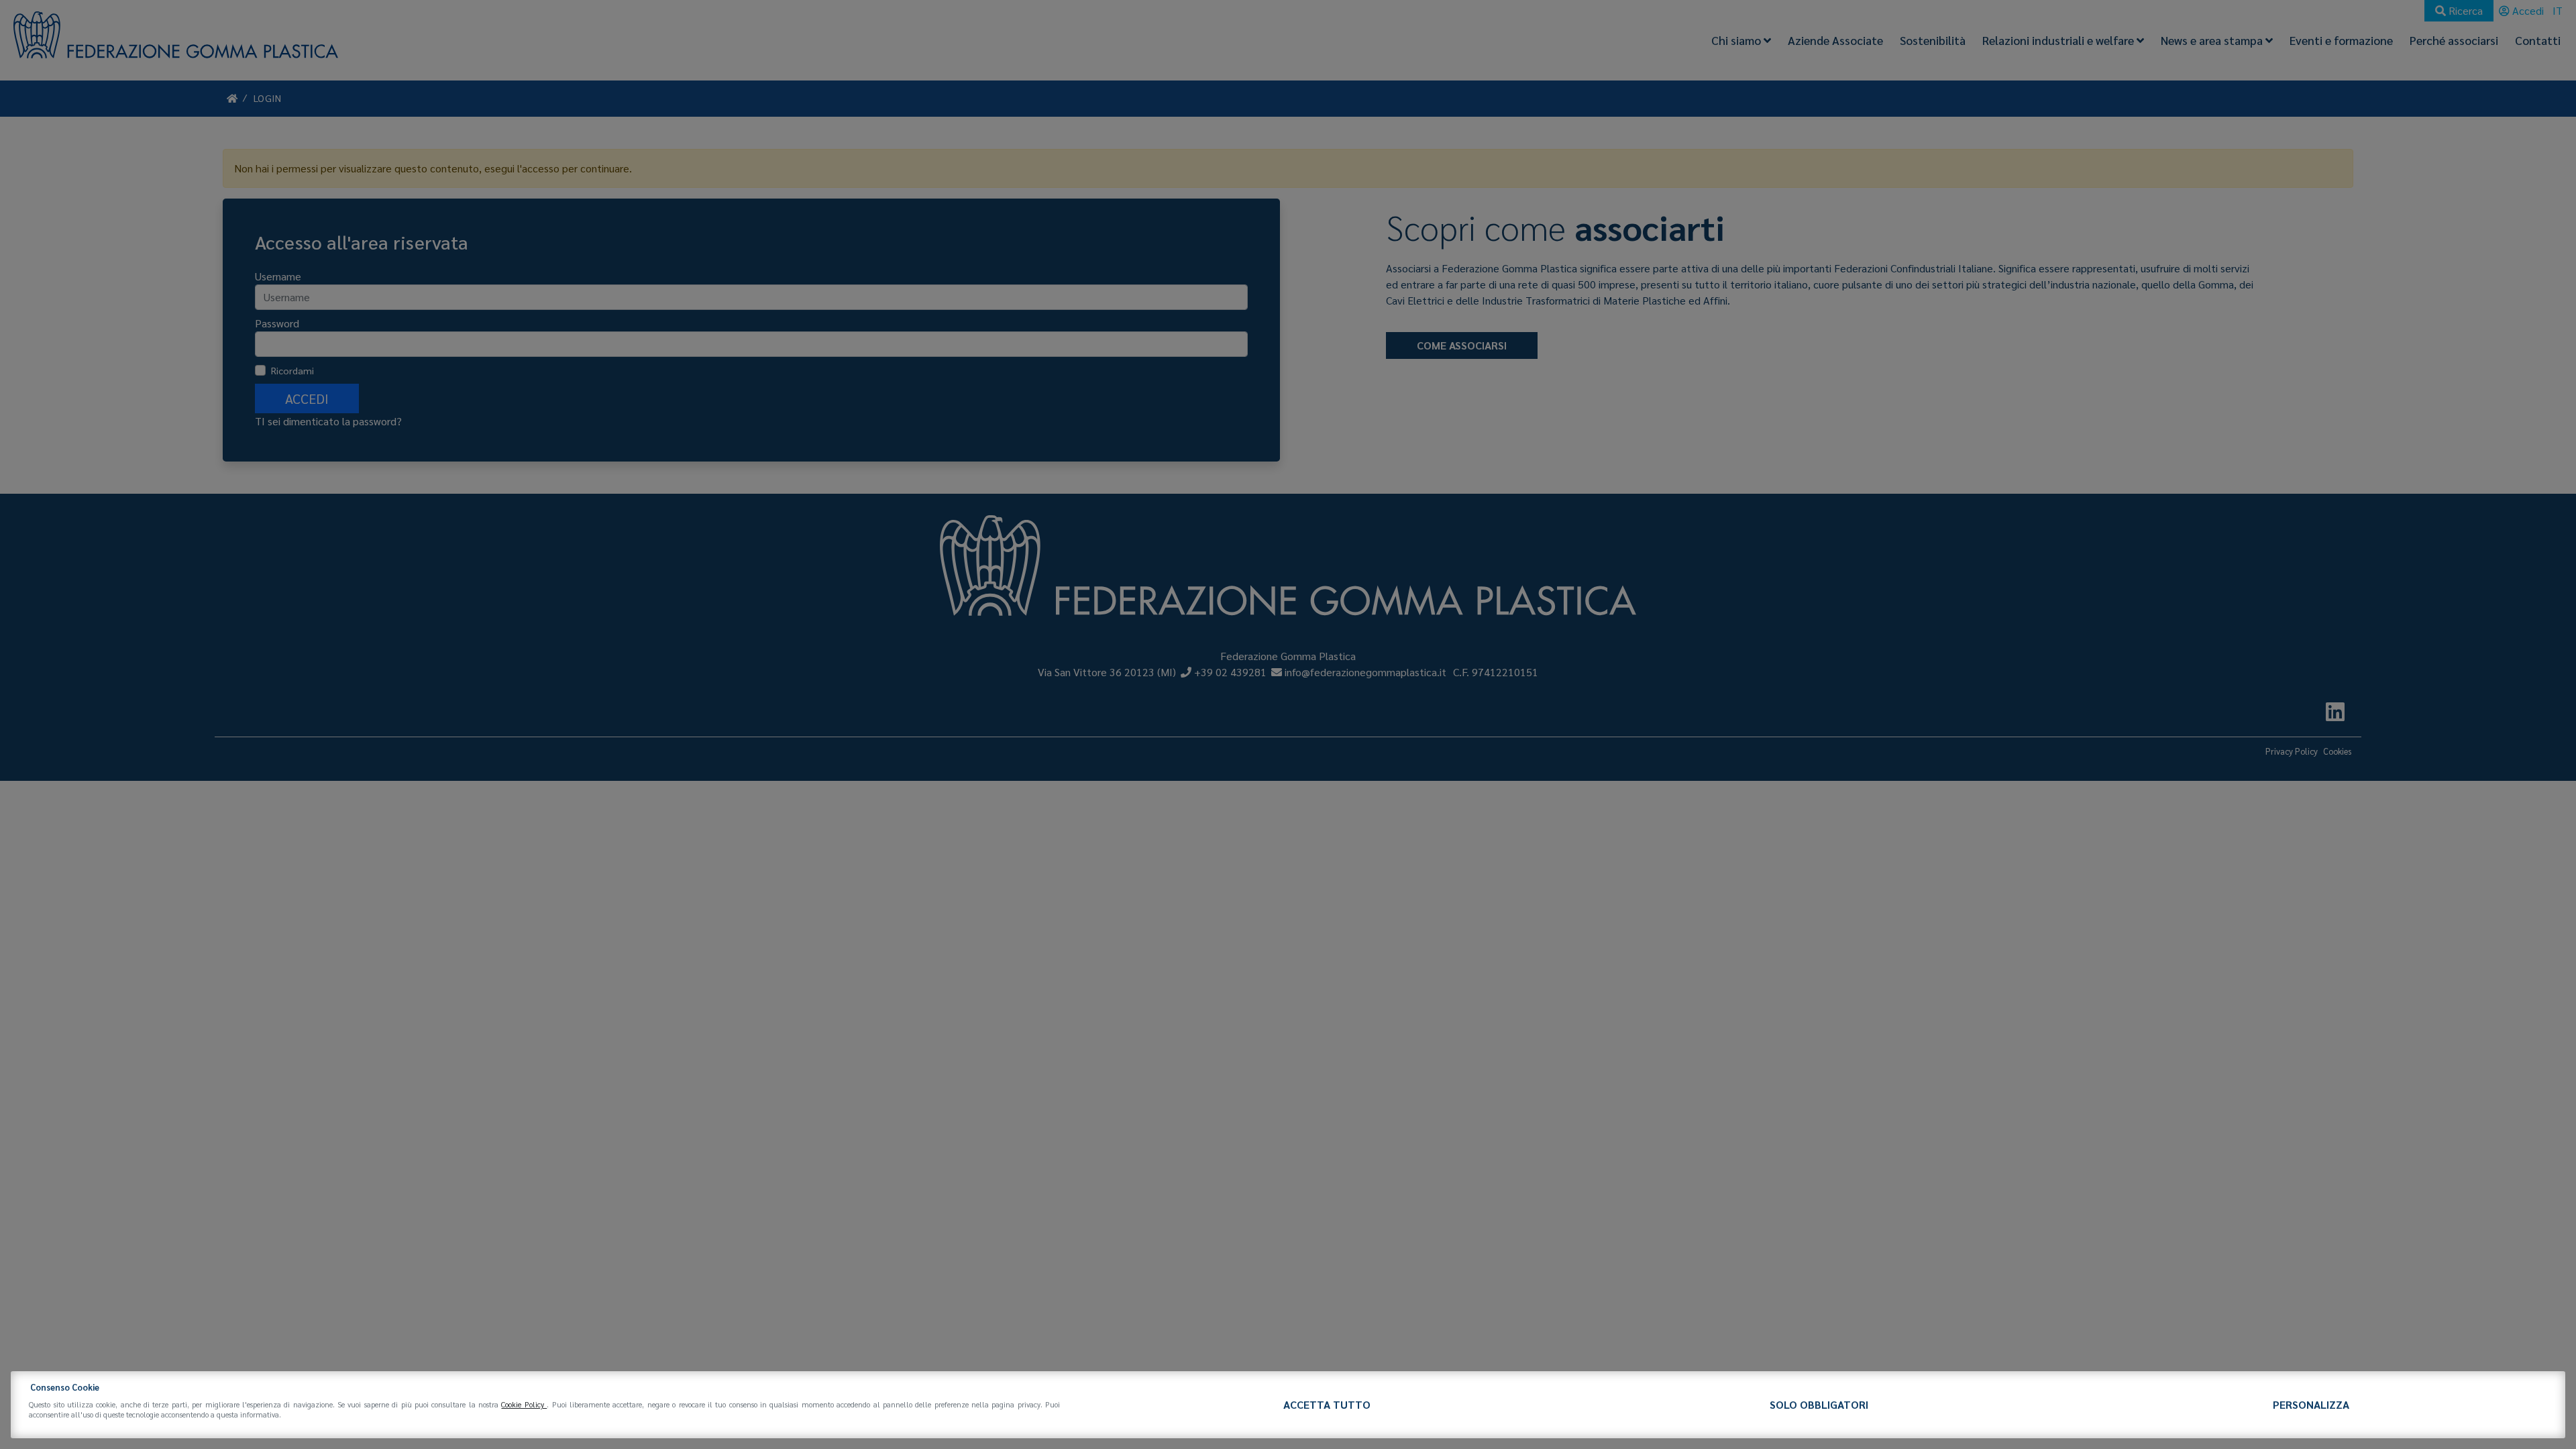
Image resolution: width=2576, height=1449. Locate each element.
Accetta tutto (1327, 1404)
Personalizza (2311, 1404)
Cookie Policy (524, 1404)
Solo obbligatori (1819, 1404)
